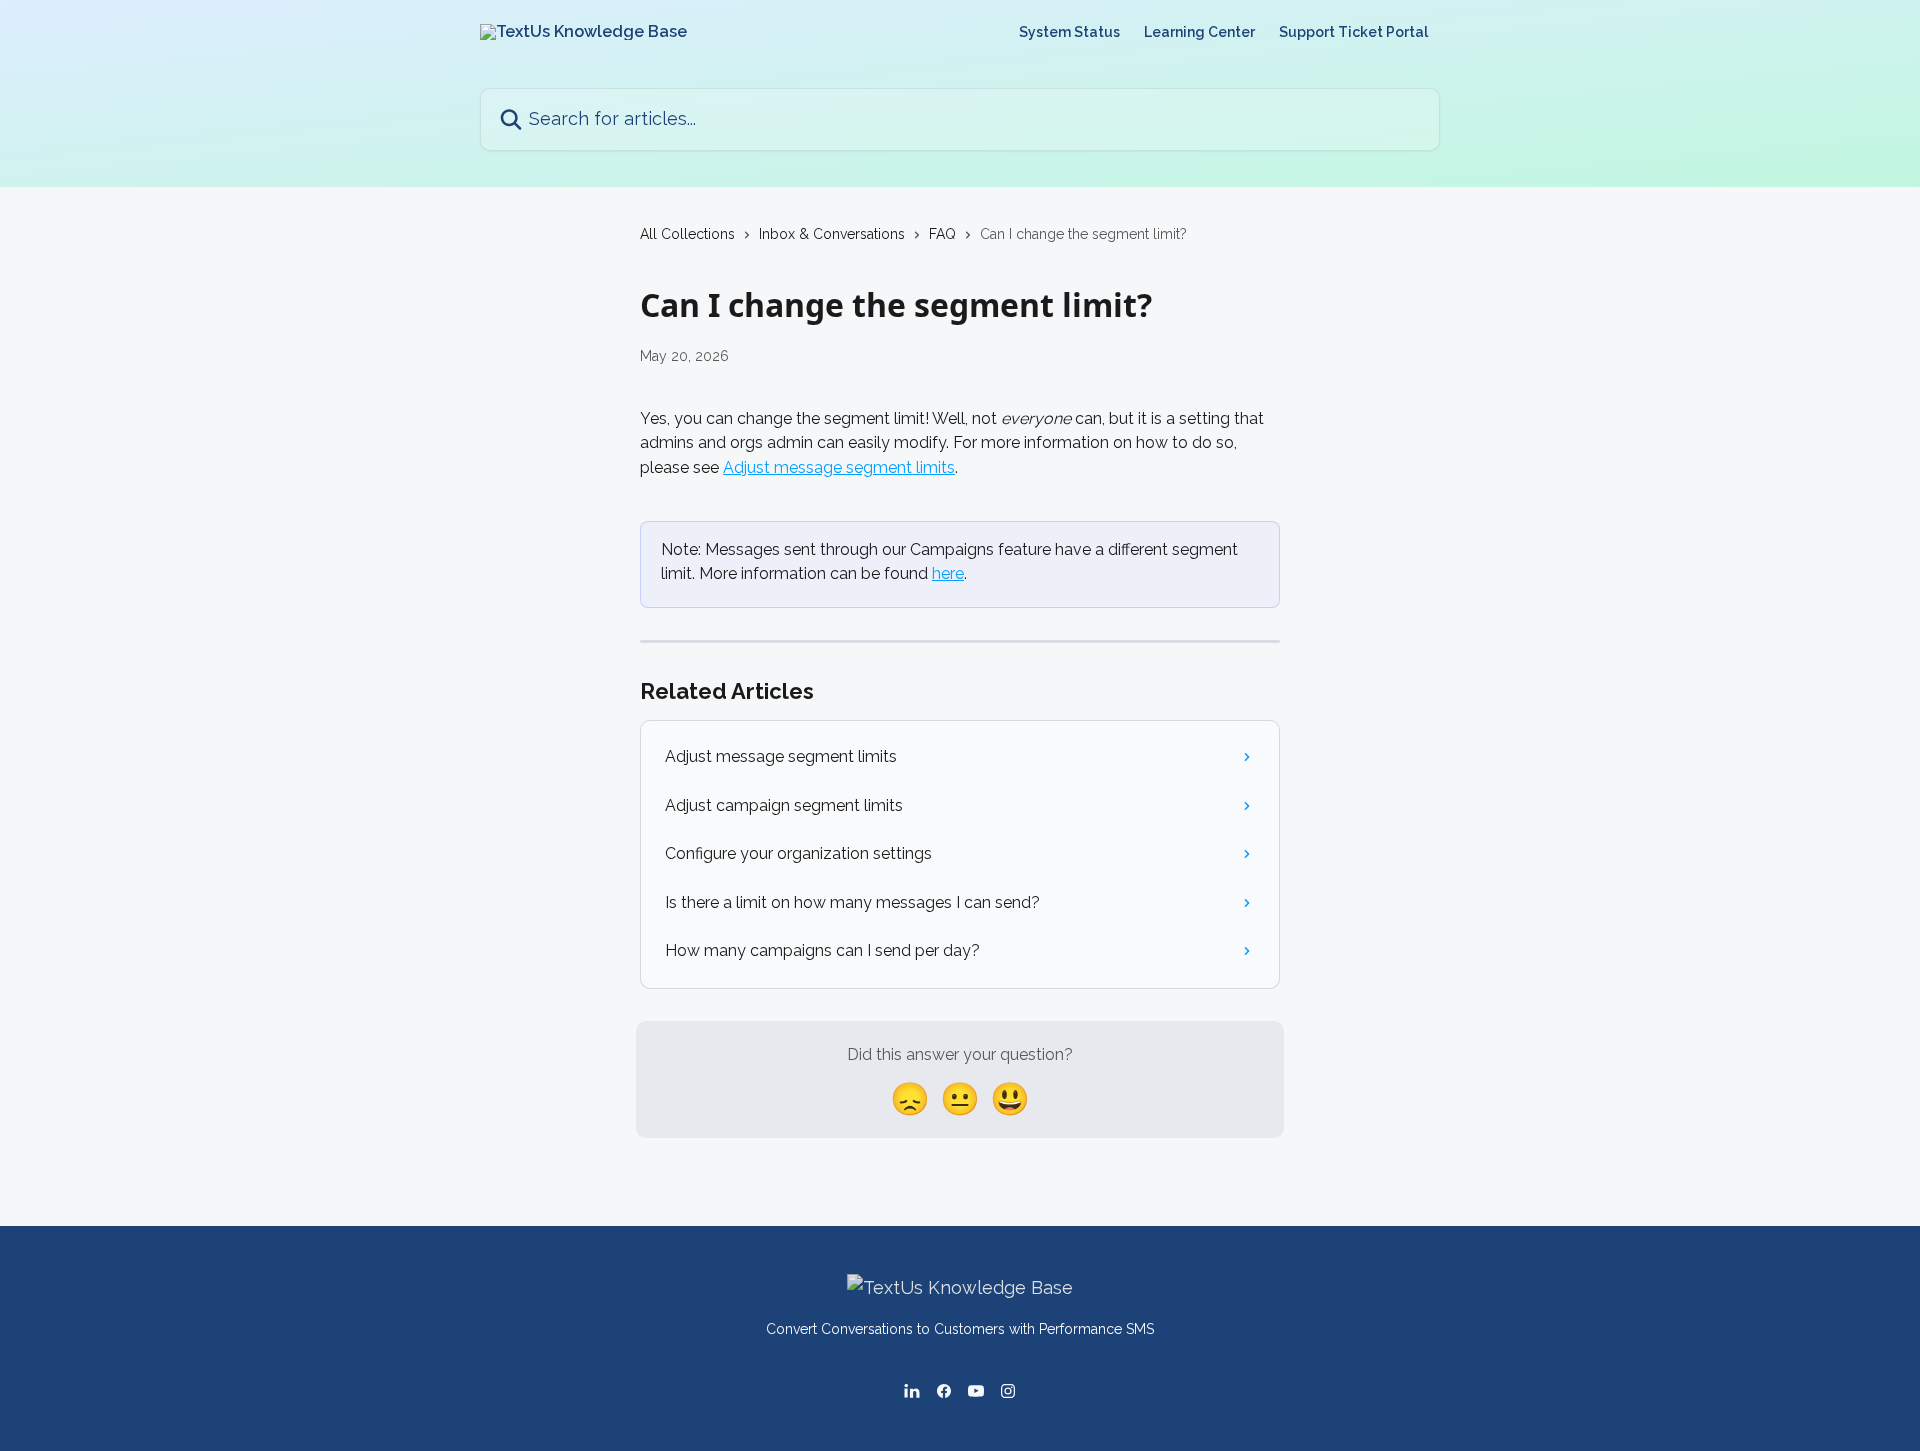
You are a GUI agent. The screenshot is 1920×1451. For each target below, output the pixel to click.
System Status (1069, 32)
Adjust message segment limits (839, 467)
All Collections (687, 234)
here (948, 573)
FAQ (942, 234)
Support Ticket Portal (1353, 32)
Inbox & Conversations (832, 234)
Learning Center (1199, 32)
